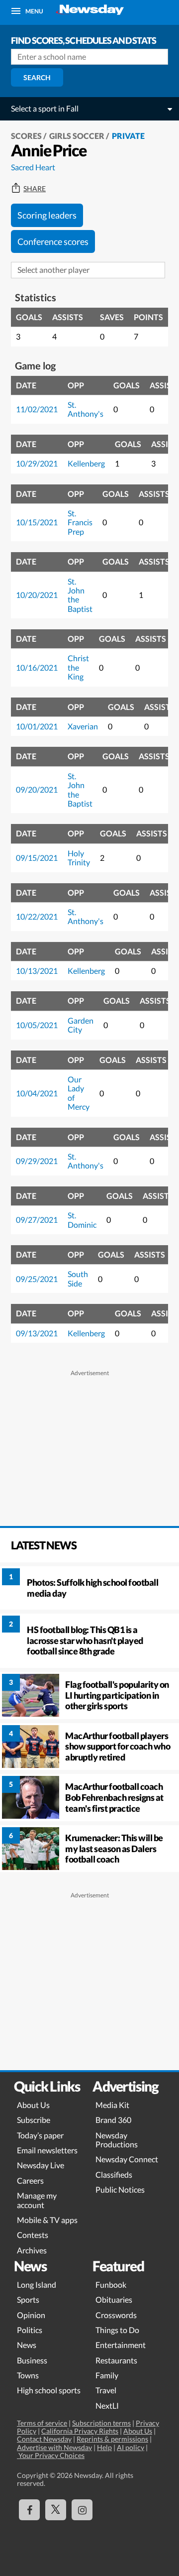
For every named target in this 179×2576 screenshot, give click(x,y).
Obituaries (114, 2299)
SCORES (26, 136)
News (27, 2345)
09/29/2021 (37, 1161)
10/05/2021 (37, 1025)
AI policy (131, 2447)
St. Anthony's (86, 409)
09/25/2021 (37, 1279)
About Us (33, 2105)
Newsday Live (41, 2165)
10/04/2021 (37, 1093)
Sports (28, 2299)
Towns (28, 2375)
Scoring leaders (47, 215)
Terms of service (42, 2423)
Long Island (37, 2284)
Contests (33, 2235)
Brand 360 (113, 2120)
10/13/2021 (37, 971)
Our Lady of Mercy (79, 1093)
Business (32, 2360)
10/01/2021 (37, 726)
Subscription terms (101, 2423)
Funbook (111, 2284)
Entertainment (121, 2345)
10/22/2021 (37, 916)
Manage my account (37, 2200)
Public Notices (120, 2189)
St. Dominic (82, 1220)
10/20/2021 (37, 595)
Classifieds (114, 2174)
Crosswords (116, 2315)
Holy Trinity (79, 858)
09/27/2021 (37, 1220)
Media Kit (112, 2105)
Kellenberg (86, 463)
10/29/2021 (37, 463)
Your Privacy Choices (51, 2455)
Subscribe (34, 2120)
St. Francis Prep (80, 522)
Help (104, 2447)
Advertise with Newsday (54, 2447)
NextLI (107, 2405)
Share (35, 189)
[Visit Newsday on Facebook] (29, 2510)
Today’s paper (40, 2135)
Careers (30, 2180)
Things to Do (117, 2330)
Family (107, 2375)
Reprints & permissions (112, 2439)
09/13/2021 (37, 1333)
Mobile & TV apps (47, 2220)
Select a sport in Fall (45, 108)
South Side (78, 1278)
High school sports (49, 2390)
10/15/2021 (37, 522)
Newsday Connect (127, 2159)
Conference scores (53, 241)
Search (37, 77)
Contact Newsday (44, 2439)
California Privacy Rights (80, 2431)
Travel (106, 2390)
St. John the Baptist (80, 595)
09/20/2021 (37, 789)
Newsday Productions (117, 2140)
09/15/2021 (37, 858)
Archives (32, 2250)
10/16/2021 (37, 667)
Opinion (31, 2315)
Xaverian (83, 726)
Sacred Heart (33, 167)
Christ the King (78, 667)
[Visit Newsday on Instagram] (82, 2510)
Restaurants (116, 2360)
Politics (30, 2330)
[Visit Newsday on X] (56, 2510)
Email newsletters (47, 2150)
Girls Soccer (77, 136)
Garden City (81, 1025)
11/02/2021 (37, 409)
